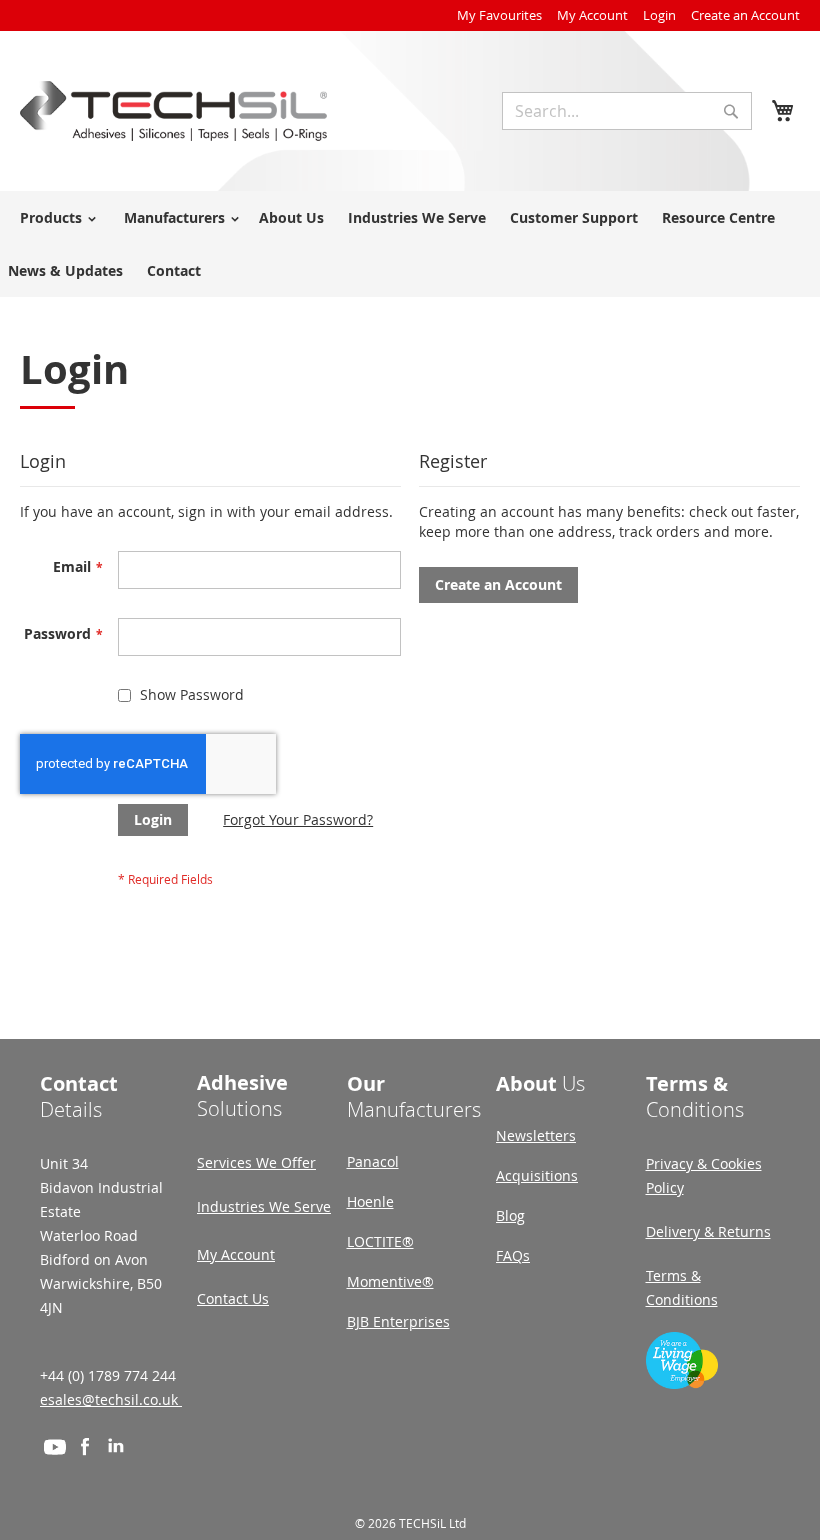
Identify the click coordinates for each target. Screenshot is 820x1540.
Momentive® (390, 1281)
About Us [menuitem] (291, 217)
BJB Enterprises (398, 1321)
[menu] (410, 244)
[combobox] (627, 111)
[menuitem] (55, 217)
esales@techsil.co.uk (111, 1399)
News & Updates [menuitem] (65, 270)
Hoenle (370, 1201)
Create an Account (745, 15)
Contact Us (233, 1298)
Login (659, 15)
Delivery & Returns (708, 1231)
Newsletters (536, 1135)
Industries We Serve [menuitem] (417, 217)
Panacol (373, 1161)
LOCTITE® (380, 1241)
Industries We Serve (264, 1206)
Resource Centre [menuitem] (718, 217)
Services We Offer (256, 1162)
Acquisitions (537, 1175)
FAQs (513, 1255)
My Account (592, 15)
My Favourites (499, 15)
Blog (510, 1215)
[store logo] (173, 111)
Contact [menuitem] (174, 270)
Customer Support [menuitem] (574, 217)
